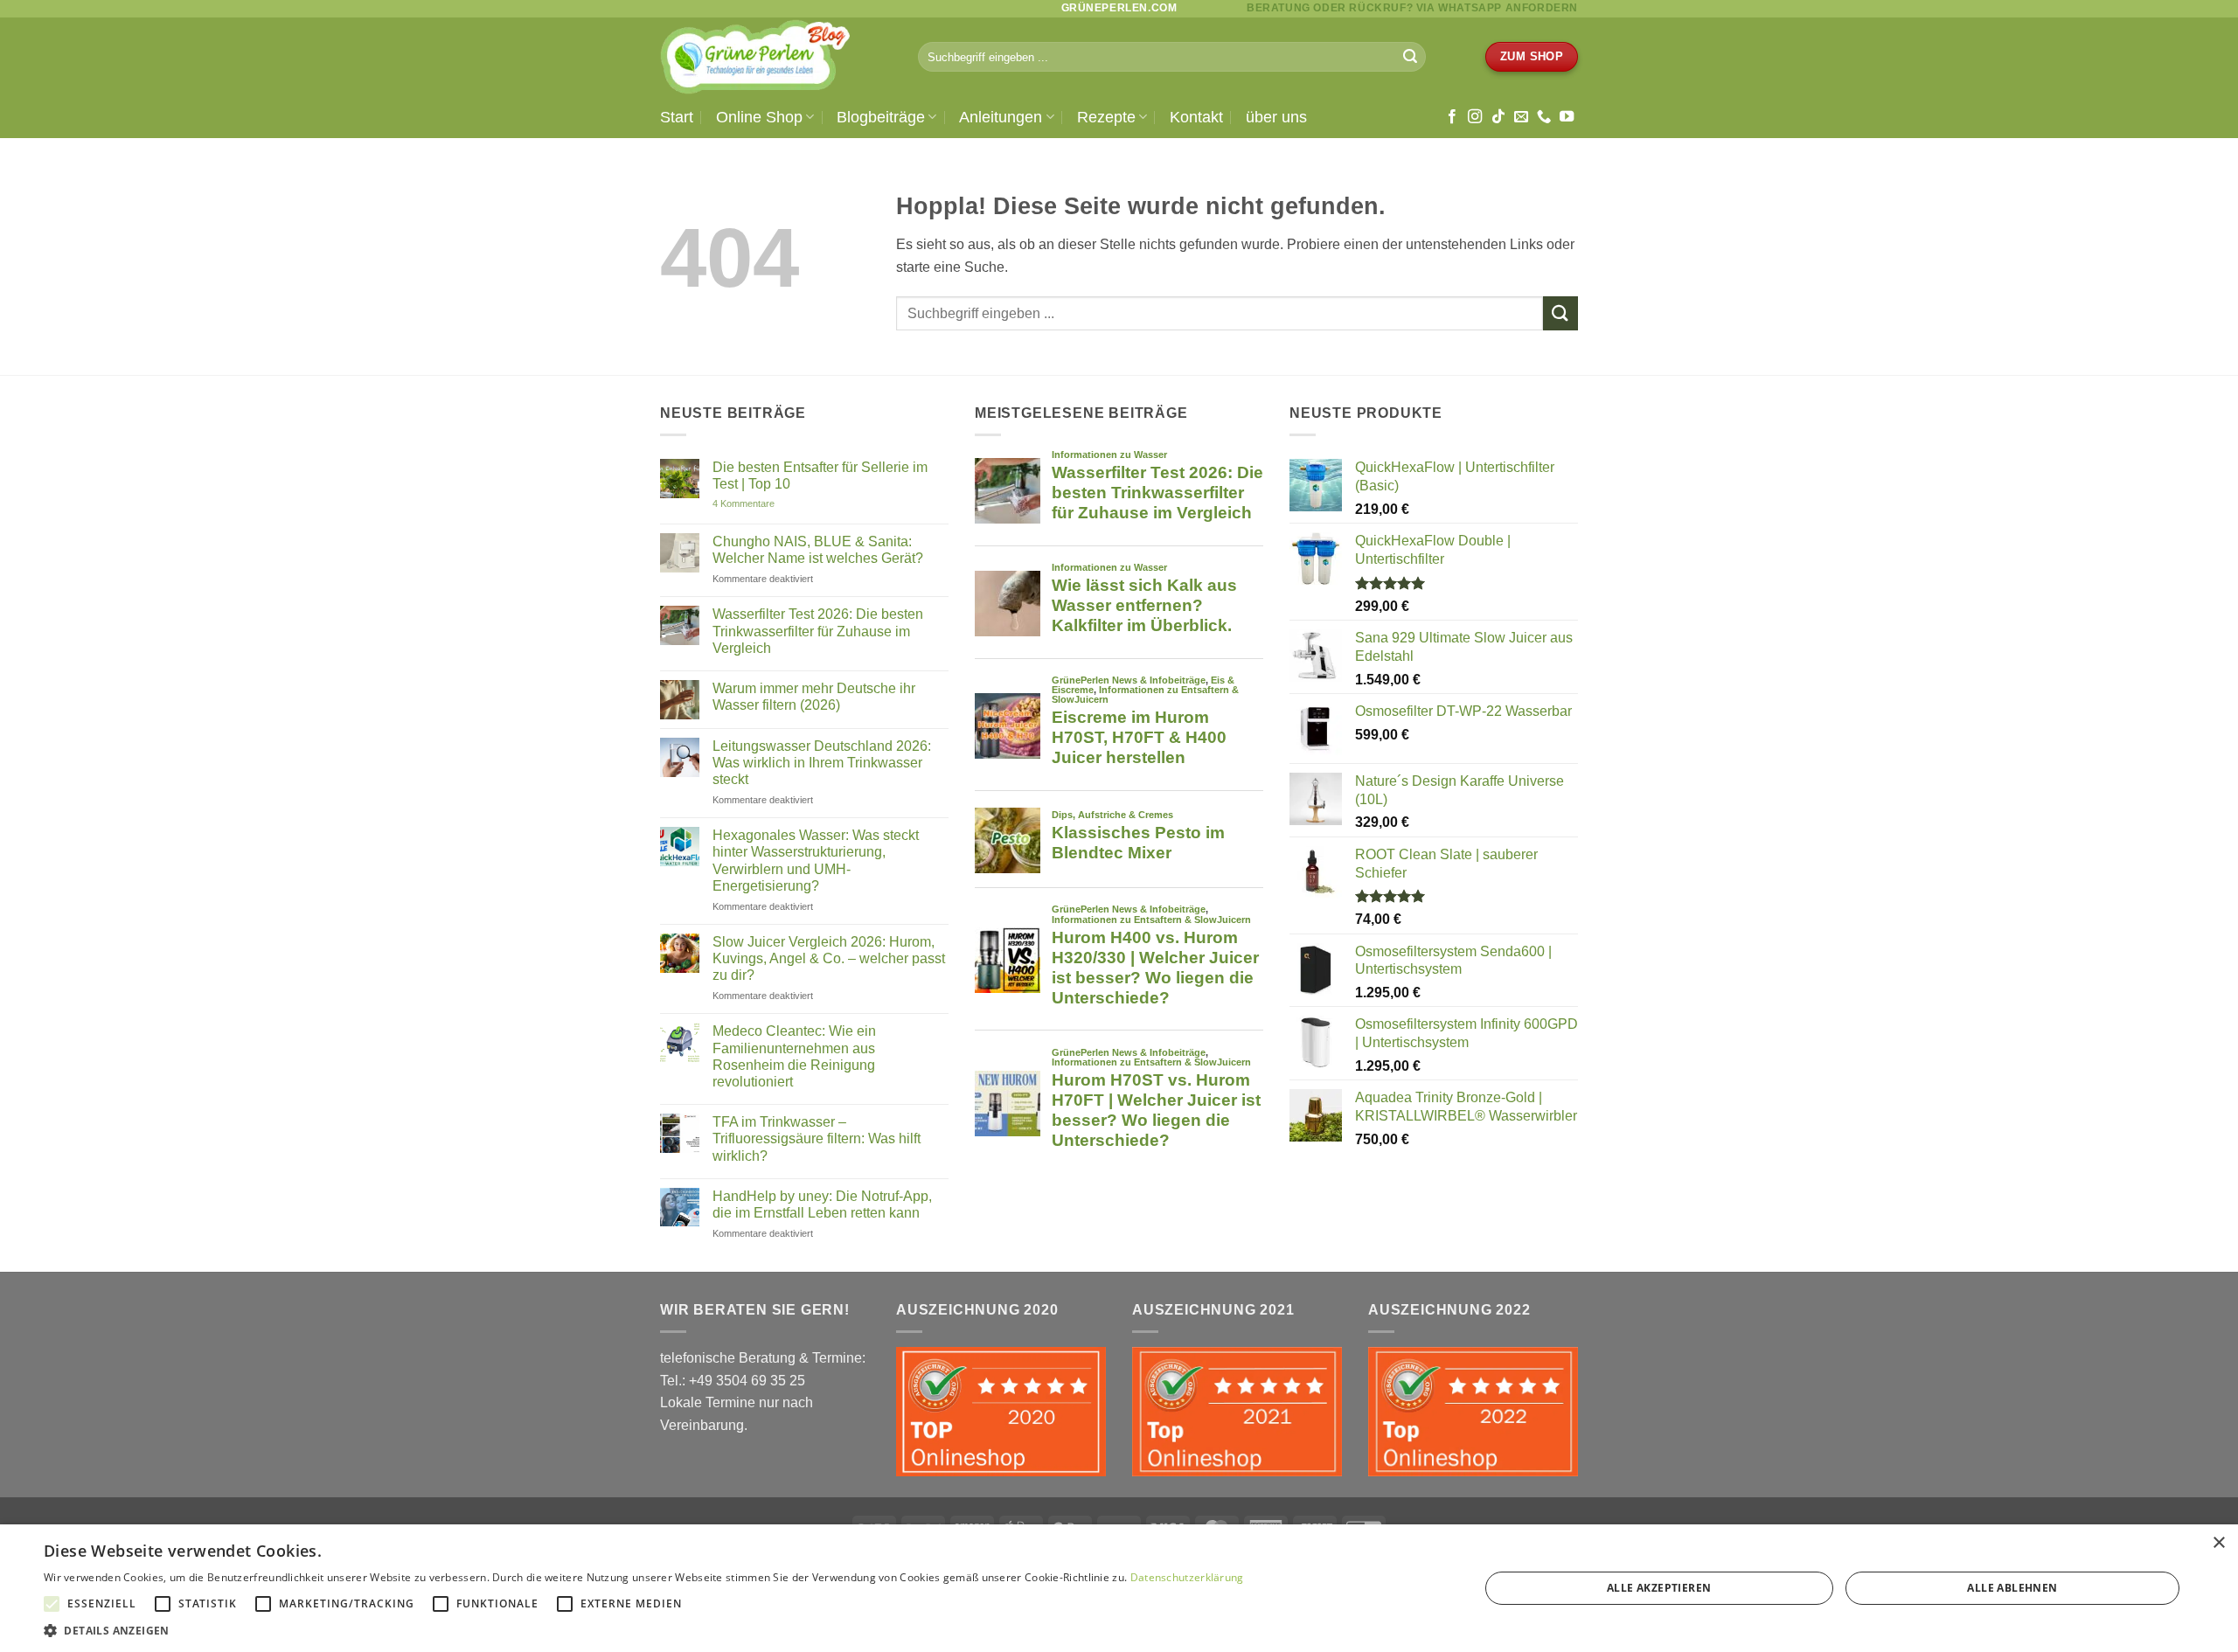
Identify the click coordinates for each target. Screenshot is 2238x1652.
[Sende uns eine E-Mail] (1521, 117)
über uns (1276, 117)
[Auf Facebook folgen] (1452, 117)
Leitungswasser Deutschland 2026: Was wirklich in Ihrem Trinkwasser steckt (822, 763)
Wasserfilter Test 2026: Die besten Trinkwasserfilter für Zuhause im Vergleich (818, 631)
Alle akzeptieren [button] (1659, 1588)
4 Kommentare (762, 504)
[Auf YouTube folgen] (1567, 117)
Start (677, 117)
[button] (644, 1630)
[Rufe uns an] (1544, 117)
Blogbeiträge (881, 117)
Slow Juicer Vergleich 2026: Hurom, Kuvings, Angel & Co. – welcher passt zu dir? (829, 958)
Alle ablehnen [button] (2012, 1588)
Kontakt (1196, 117)
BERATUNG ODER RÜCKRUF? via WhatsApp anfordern (1412, 8)
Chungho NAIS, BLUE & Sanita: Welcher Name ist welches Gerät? (818, 550)
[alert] (1119, 1588)
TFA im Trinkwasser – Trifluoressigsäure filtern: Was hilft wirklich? (817, 1138)
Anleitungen (1001, 117)
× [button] (2218, 1543)
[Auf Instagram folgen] (1475, 117)
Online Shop (759, 117)
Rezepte (1106, 117)
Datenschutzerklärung (1187, 1577)
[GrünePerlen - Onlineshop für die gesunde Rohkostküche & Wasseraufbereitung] (776, 57)
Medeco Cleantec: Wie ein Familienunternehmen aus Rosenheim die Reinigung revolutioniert (794, 1056)
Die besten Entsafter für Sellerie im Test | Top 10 (820, 475)
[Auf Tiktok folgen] (1498, 117)
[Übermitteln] (1410, 57)
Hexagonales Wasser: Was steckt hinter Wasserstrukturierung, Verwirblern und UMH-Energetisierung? (816, 861)
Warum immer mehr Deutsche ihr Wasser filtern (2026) (814, 697)
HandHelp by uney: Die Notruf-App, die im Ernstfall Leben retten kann (822, 1204)
